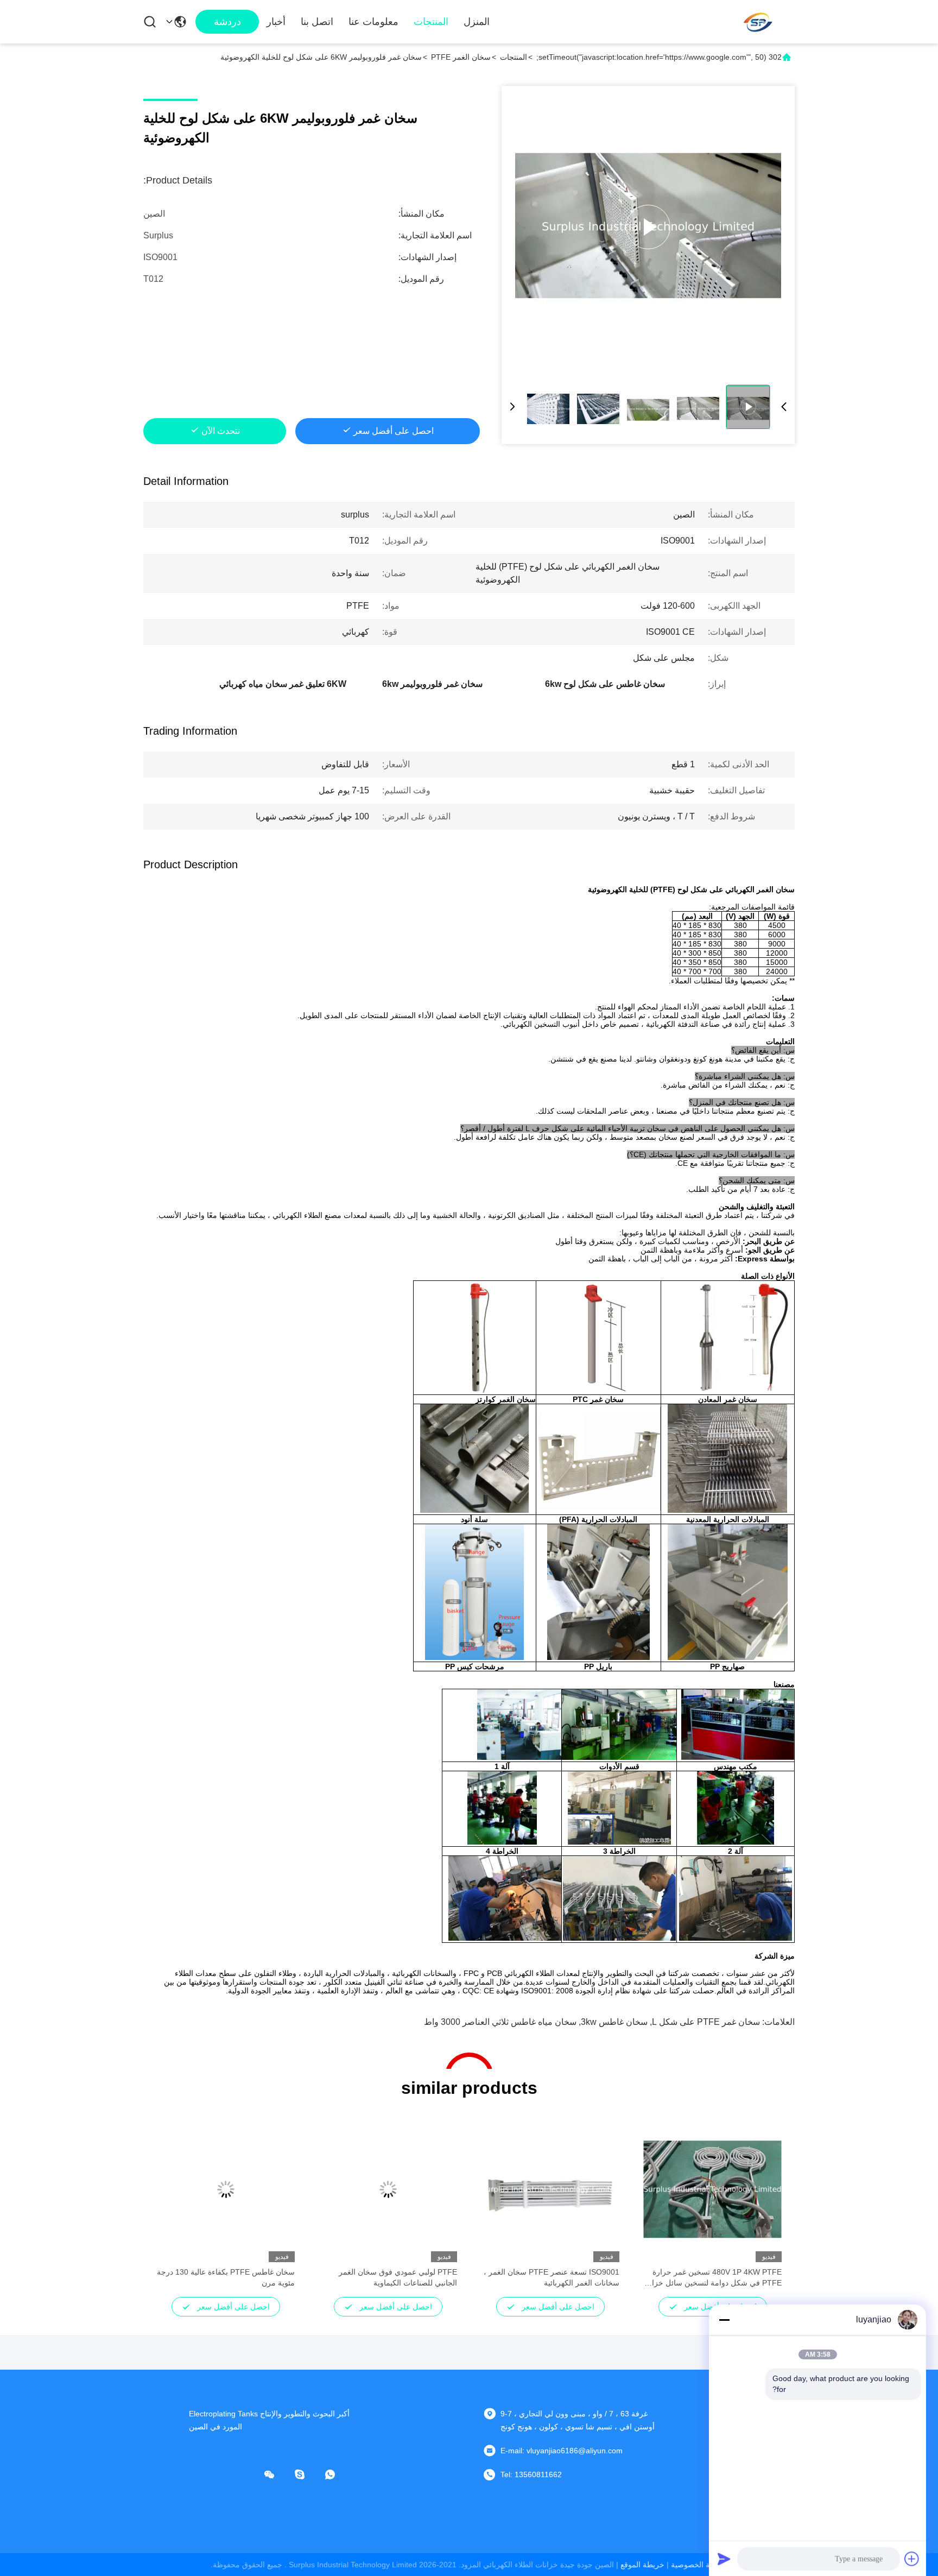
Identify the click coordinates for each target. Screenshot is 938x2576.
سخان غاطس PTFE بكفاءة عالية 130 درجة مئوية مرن (226, 2277)
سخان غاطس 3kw (614, 2022)
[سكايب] (307, 2474)
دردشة (227, 22)
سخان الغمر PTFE (461, 57)
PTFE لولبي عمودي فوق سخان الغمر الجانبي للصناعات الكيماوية (398, 2277)
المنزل (477, 22)
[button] (768, 2208)
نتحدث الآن (221, 431)
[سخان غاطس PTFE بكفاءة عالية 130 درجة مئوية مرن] (226, 2189)
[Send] (724, 2559)
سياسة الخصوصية (699, 2565)
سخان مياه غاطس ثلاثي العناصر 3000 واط (500, 2022)
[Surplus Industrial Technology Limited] (757, 22)
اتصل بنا (317, 22)
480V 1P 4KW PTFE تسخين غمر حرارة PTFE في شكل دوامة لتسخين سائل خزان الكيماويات (714, 2278)
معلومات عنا (373, 22)
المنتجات (431, 22)
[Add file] (912, 2559)
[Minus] (724, 2320)
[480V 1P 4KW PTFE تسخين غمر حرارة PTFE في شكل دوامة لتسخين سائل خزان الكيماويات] (712, 2189)
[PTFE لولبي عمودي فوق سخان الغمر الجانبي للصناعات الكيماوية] (388, 2189)
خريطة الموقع (642, 2565)
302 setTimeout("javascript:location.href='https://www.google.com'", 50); (659, 57)
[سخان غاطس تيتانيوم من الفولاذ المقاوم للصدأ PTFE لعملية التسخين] (648, 227)
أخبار (276, 22)
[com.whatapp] (338, 2474)
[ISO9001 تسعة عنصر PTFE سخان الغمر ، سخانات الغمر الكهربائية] (550, 2189)
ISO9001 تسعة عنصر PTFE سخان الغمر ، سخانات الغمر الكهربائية (552, 2277)
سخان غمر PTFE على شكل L (706, 2022)
